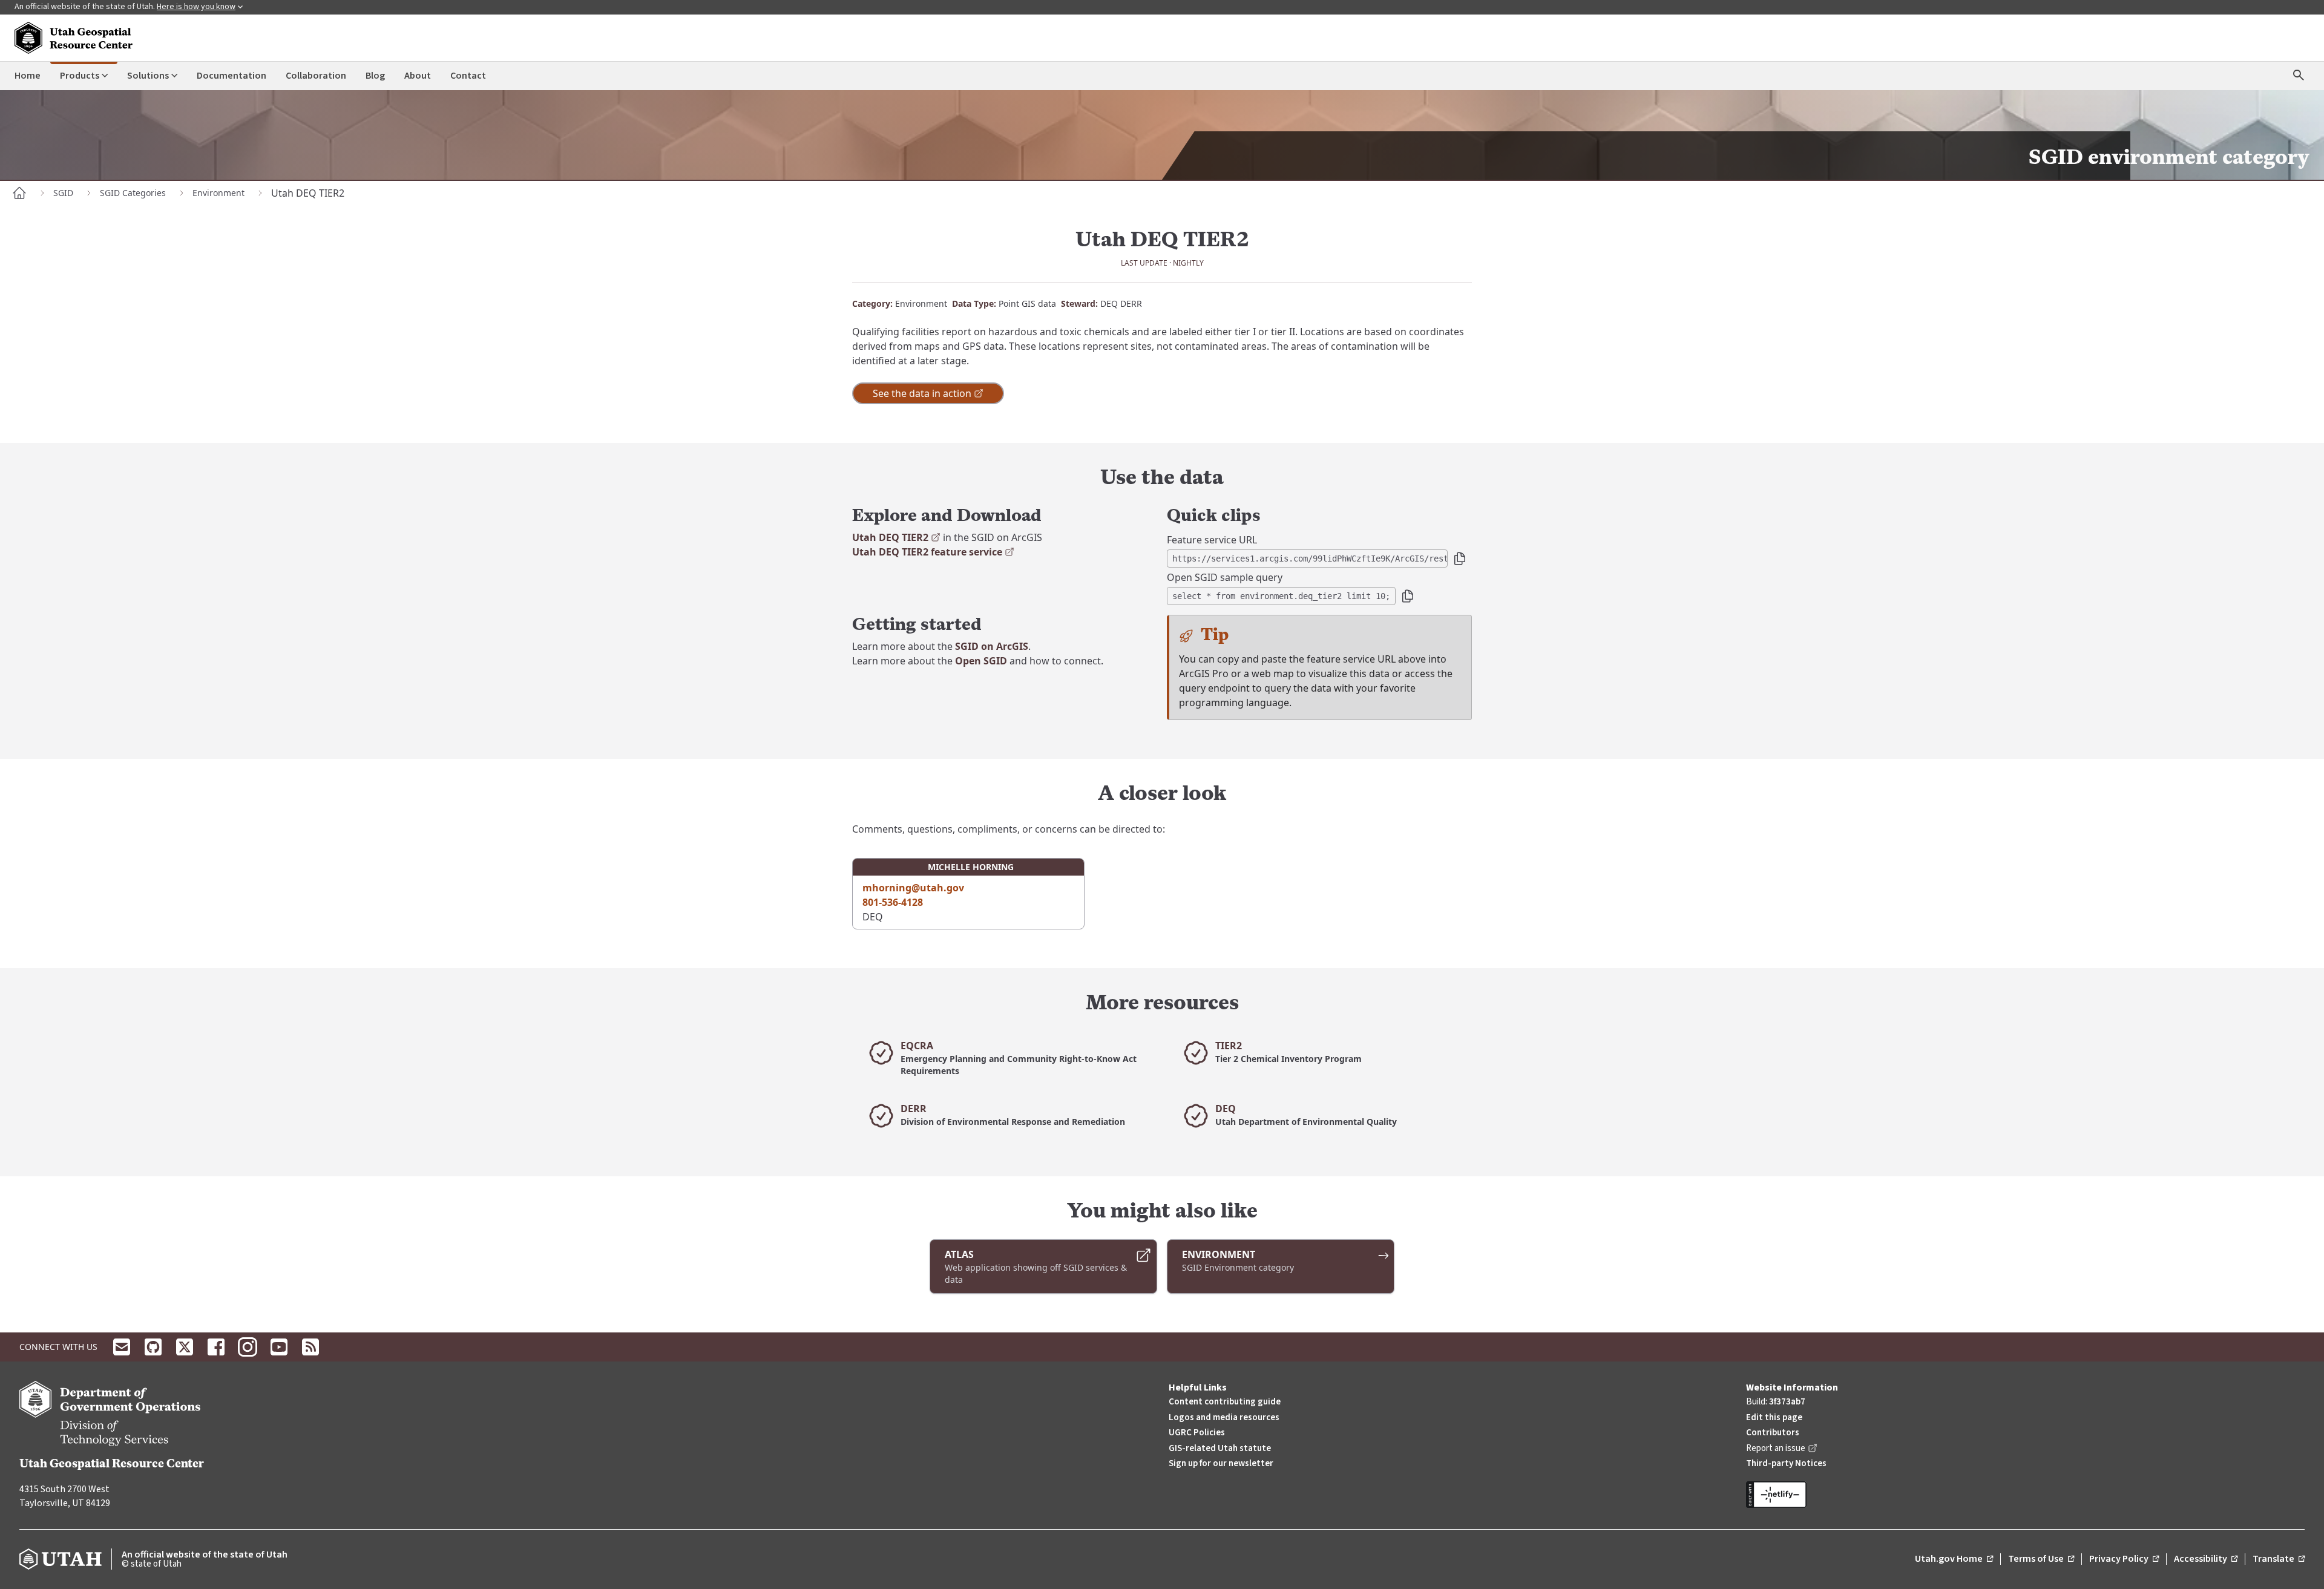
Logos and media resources (1224, 1417)
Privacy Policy (2124, 1559)
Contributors (1773, 1433)
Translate (2279, 1559)
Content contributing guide (1225, 1402)
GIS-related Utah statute (1220, 1448)
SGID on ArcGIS (992, 646)
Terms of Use (2041, 1559)
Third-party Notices (1786, 1463)
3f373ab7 (1787, 1402)
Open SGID (981, 661)
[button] (1460, 559)
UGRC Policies (1197, 1433)
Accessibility (2206, 1559)
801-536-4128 (893, 902)
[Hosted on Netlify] (2025, 1495)
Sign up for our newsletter (1221, 1463)
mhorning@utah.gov (913, 888)
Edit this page (1774, 1417)
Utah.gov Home (1954, 1559)
